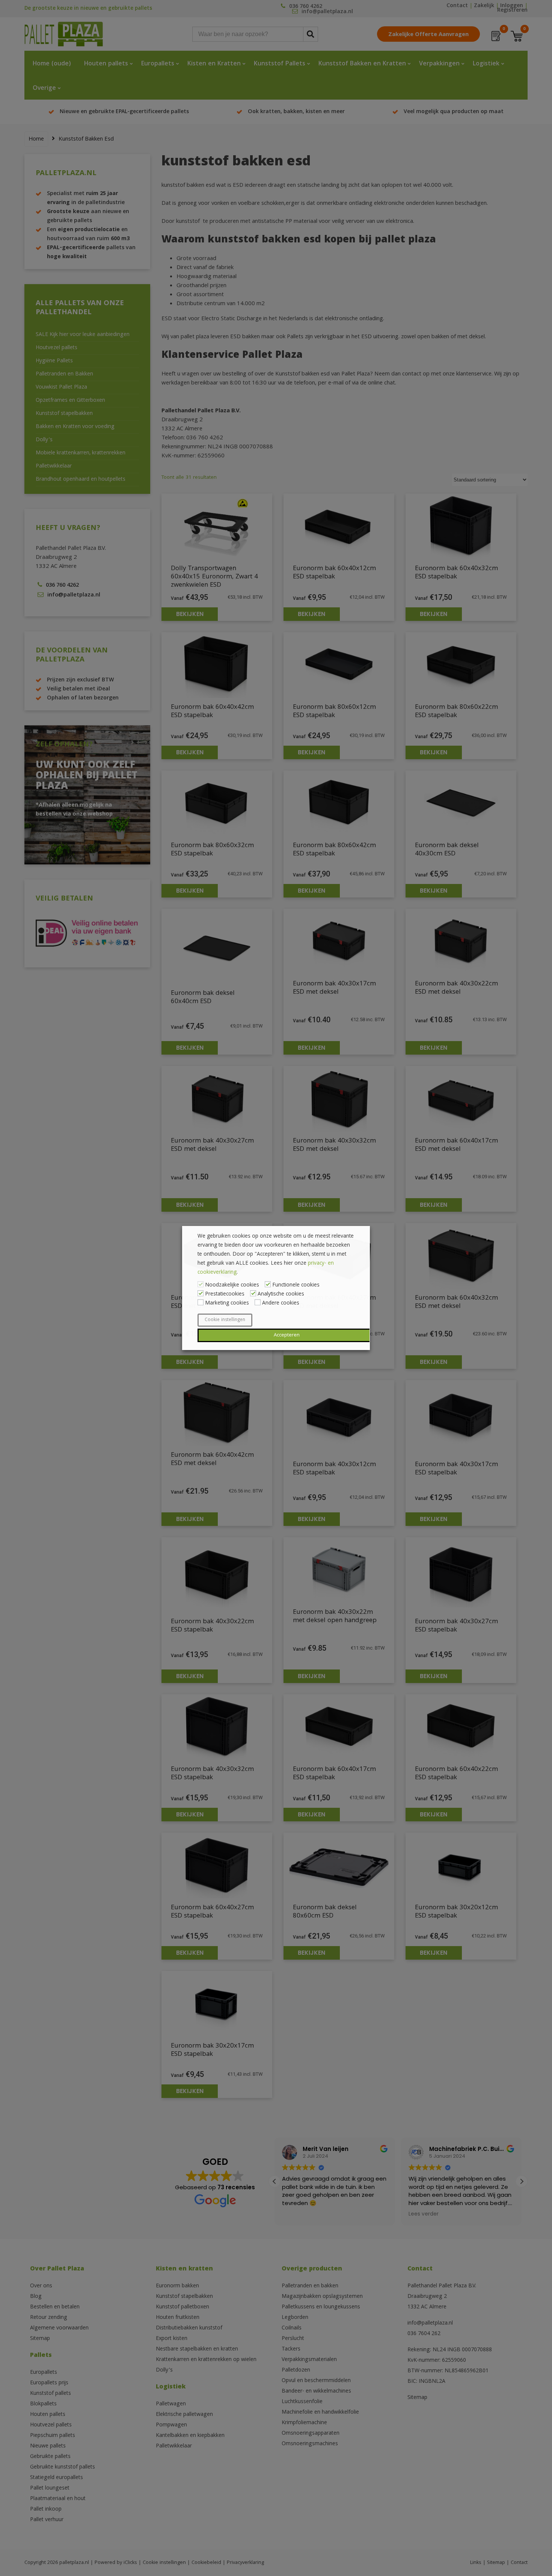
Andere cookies (281, 1303)
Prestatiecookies (225, 1294)
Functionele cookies (296, 1285)
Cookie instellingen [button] (225, 1320)
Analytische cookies (281, 1294)
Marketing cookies (227, 1303)
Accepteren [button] (287, 1335)
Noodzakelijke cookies (232, 1285)
